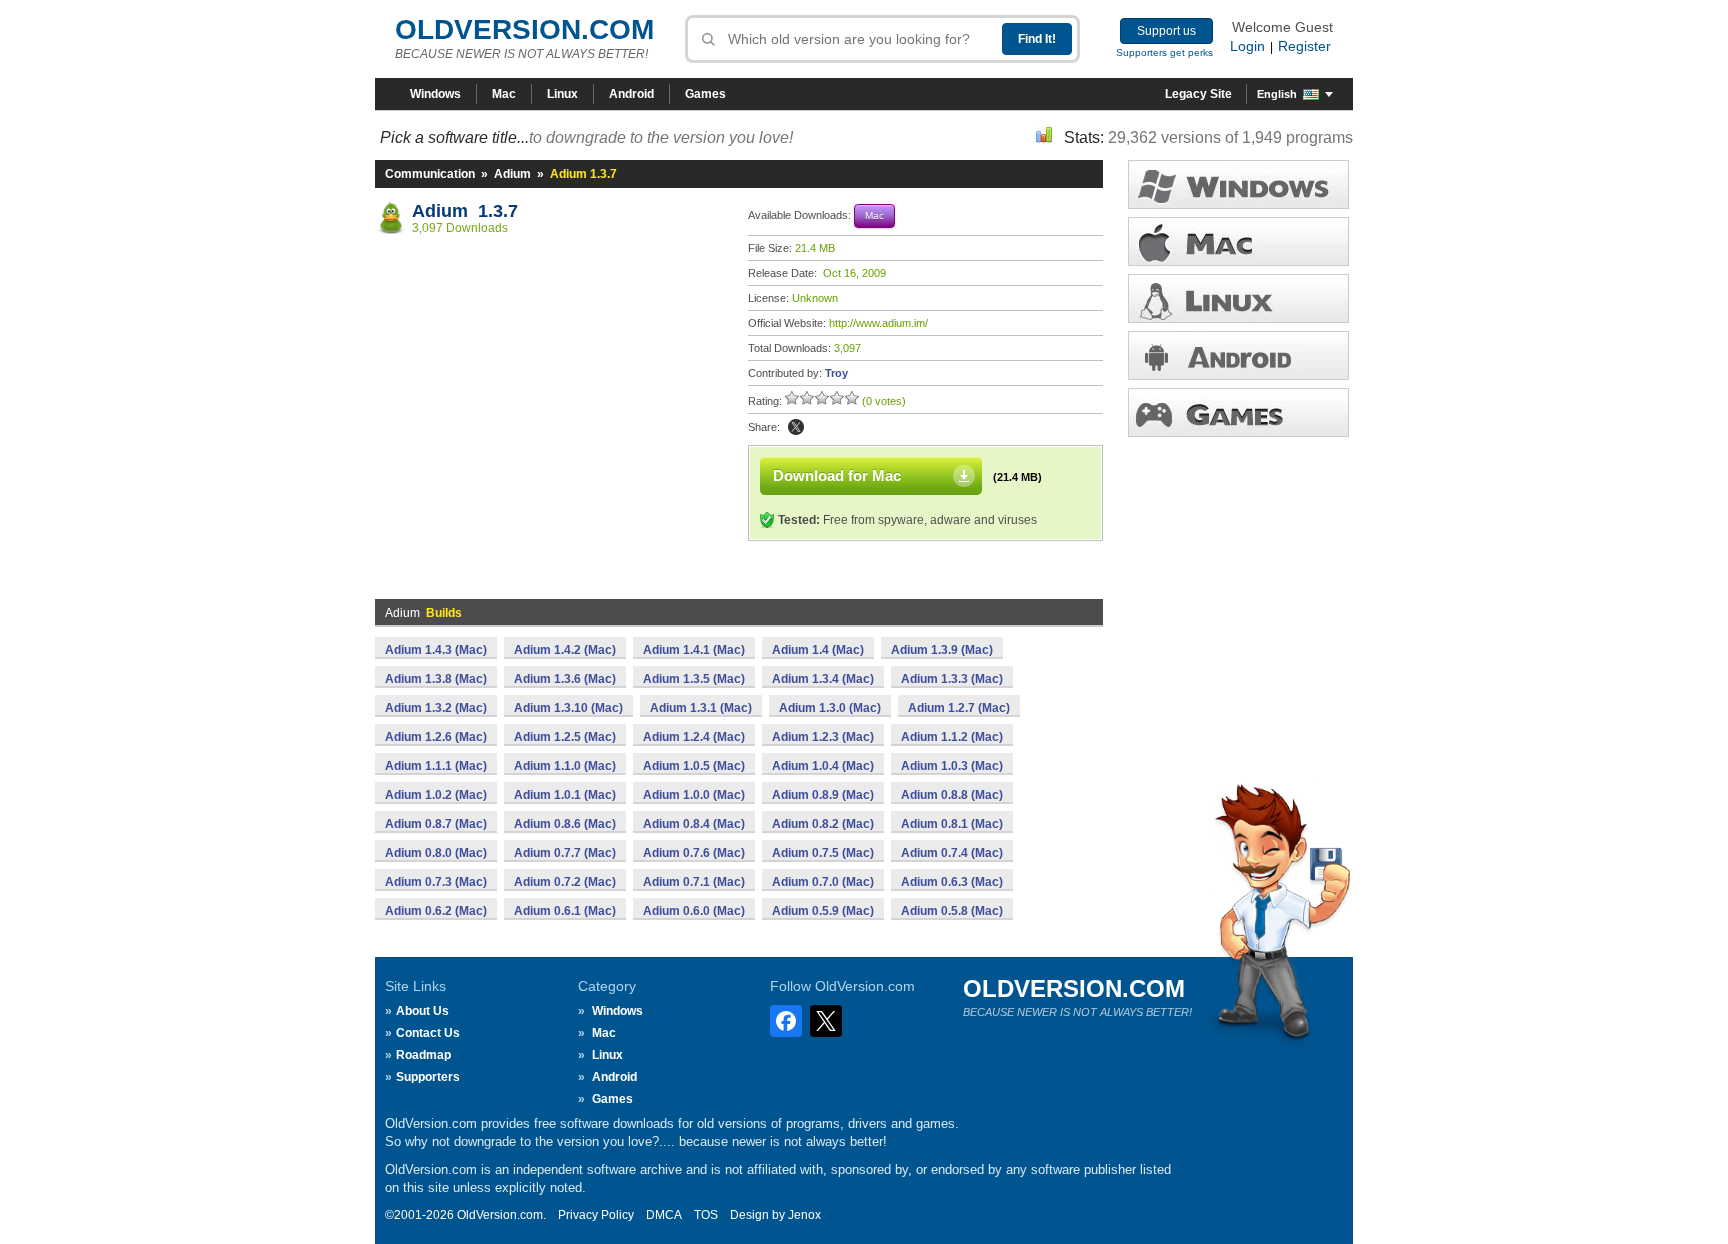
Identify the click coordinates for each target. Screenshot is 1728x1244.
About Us (422, 1011)
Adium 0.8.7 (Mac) (436, 824)
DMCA (664, 1215)
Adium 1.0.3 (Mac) (952, 766)
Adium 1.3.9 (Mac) (942, 650)
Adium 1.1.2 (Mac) (952, 737)
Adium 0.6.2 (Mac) (436, 911)
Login (1247, 46)
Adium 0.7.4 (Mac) (952, 853)
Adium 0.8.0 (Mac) (436, 853)
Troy (836, 373)
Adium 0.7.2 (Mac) (565, 882)
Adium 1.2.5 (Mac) (565, 737)
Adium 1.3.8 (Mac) (436, 679)
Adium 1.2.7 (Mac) (959, 708)
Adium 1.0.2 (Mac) (436, 795)
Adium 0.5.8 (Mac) (952, 911)
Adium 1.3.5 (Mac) (694, 679)
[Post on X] (796, 427)
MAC (1238, 241)
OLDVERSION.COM (524, 29)
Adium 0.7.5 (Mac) (823, 853)
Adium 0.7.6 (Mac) (694, 853)
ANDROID (1238, 355)
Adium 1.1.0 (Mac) (565, 766)
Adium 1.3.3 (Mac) (952, 679)
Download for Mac (837, 475)
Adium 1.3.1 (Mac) (701, 708)
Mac (504, 94)
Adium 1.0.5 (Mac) (694, 766)
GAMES (1238, 412)
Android (631, 94)
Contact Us (428, 1033)
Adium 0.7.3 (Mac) (436, 882)
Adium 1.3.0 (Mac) (830, 708)
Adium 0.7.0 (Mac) (823, 882)
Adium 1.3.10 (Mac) (568, 708)
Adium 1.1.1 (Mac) (436, 766)
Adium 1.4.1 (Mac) (694, 650)
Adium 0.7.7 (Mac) (565, 853)
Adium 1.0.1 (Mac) (565, 795)
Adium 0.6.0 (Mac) (694, 911)
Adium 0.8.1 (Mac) (952, 824)
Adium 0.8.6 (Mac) (565, 824)
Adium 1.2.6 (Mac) (436, 737)
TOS (706, 1215)
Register (1304, 46)
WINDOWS (1238, 184)
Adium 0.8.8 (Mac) (952, 795)
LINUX (1238, 298)
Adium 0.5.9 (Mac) (823, 911)
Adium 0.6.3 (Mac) (952, 882)
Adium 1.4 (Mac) (818, 650)
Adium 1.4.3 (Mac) (436, 650)
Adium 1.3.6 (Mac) (565, 679)
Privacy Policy (596, 1215)
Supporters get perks (1164, 52)
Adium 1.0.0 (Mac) (694, 795)
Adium (512, 174)
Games (705, 94)
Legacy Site (1198, 94)
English (1277, 94)
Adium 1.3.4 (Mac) (823, 679)
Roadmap (423, 1055)
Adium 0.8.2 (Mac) (823, 824)
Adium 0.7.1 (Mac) (694, 882)
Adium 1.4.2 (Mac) (565, 650)
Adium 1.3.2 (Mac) (436, 708)
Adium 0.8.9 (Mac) (823, 795)
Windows (435, 94)
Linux (562, 94)
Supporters (428, 1077)
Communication (430, 174)
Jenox (804, 1215)
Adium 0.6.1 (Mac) (565, 911)
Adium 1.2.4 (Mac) (694, 737)
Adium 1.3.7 (465, 211)
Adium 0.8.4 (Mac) (694, 824)
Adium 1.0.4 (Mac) (823, 766)
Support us (1166, 31)
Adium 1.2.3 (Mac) (823, 737)
